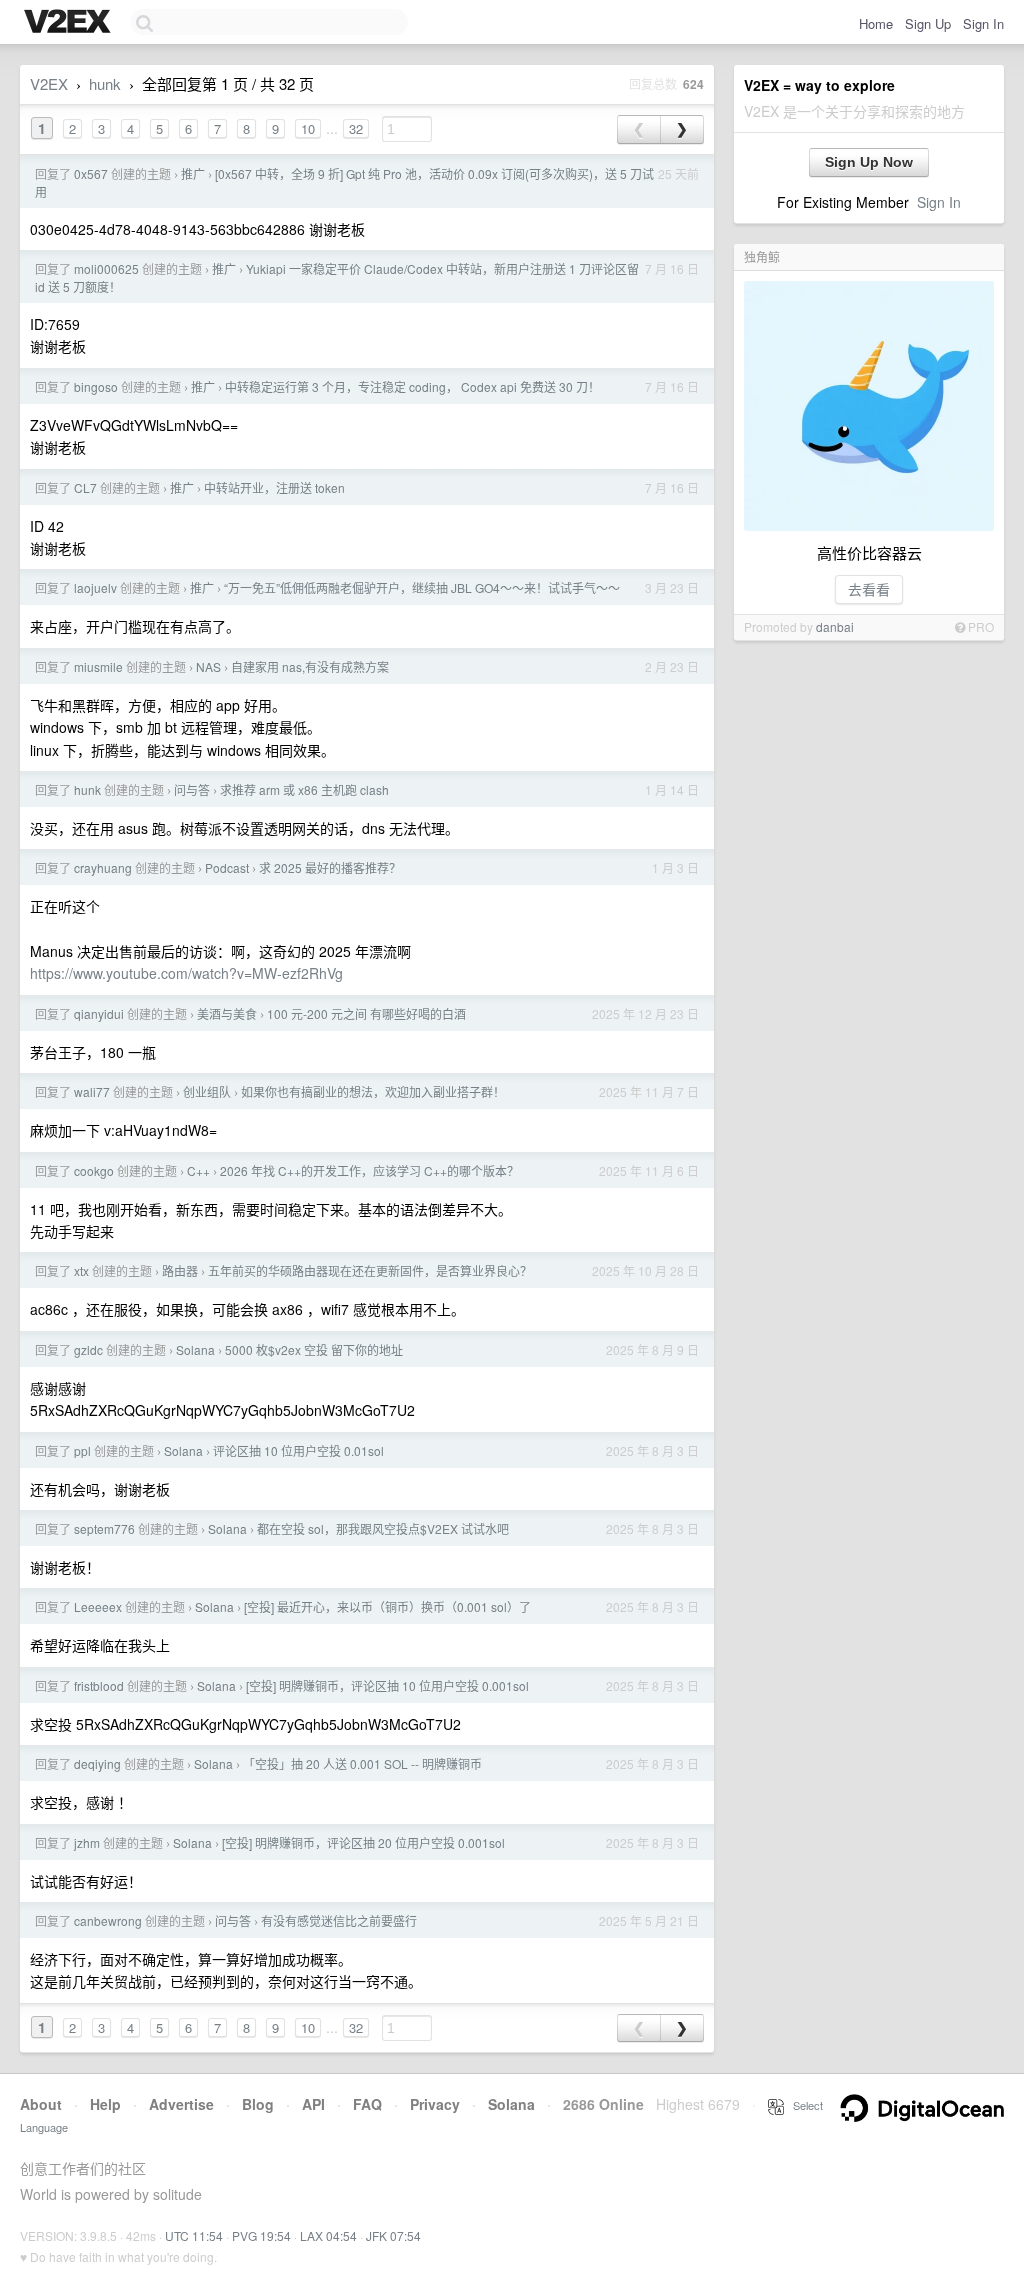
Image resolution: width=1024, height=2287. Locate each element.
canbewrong (108, 1920)
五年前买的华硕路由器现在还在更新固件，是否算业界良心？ (370, 1270)
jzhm (87, 1842)
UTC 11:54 (194, 2235)
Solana (195, 1349)
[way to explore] (70, 23)
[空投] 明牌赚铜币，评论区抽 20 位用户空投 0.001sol (363, 1842)
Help (105, 2104)
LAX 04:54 (328, 2235)
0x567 (91, 173)
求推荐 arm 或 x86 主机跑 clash (304, 789)
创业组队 (207, 1091)
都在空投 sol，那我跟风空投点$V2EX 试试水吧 (383, 1528)
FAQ (367, 2104)
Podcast (227, 867)
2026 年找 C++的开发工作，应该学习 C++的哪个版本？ (369, 1170)
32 (356, 128)
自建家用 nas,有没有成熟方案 (310, 666)
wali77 (92, 1091)
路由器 (180, 1270)
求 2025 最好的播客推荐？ (330, 867)
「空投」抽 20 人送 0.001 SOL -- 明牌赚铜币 (362, 1763)
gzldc (88, 1349)
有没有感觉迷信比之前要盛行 (339, 1920)
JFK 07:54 (393, 2235)
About (41, 2104)
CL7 (85, 487)
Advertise (181, 2104)
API (313, 2104)
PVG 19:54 (261, 2235)
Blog (258, 2104)
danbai (835, 626)
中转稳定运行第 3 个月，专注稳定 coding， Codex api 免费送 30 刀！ (412, 386)
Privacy (435, 2104)
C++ (198, 1170)
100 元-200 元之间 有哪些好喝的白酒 (366, 1013)
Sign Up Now (869, 162)
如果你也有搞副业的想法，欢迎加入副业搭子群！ (373, 1091)
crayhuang (103, 867)
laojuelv (95, 587)
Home (876, 23)
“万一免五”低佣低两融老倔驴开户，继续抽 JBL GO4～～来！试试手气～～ (422, 587)
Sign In (983, 23)
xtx (81, 1270)
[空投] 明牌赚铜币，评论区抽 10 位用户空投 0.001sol (387, 1685)
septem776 (104, 1528)
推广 (193, 173)
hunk (105, 83)
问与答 (192, 789)
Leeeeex (98, 1606)
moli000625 (106, 268)
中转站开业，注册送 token (274, 487)
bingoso (96, 386)
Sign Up (928, 23)
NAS (208, 666)
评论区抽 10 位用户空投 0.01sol (298, 1450)
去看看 (869, 589)
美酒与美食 (227, 1013)
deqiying (97, 1763)
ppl (82, 1450)
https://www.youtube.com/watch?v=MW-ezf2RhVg (186, 973)
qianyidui (99, 1013)
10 (308, 128)
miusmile (98, 666)
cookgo (94, 1170)
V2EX (49, 83)
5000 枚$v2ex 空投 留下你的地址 (314, 1349)
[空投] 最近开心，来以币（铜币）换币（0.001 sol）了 (387, 1606)
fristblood (99, 1685)
